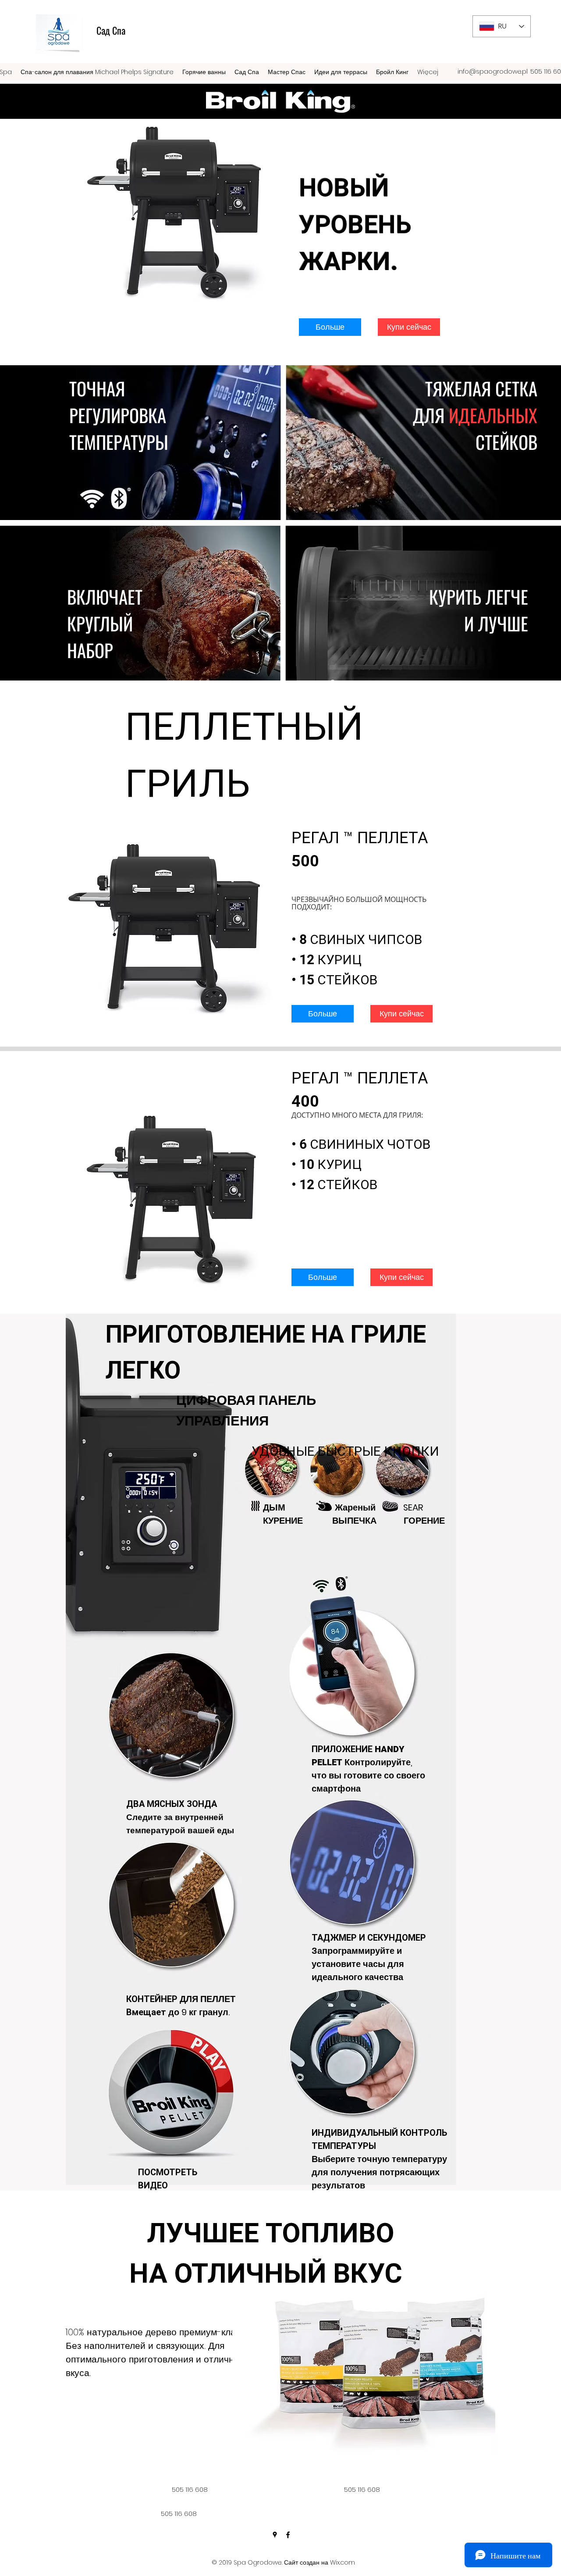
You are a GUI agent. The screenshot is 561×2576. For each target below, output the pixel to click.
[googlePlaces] (275, 2535)
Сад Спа (111, 30)
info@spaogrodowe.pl (493, 71)
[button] (330, 327)
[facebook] (288, 2535)
